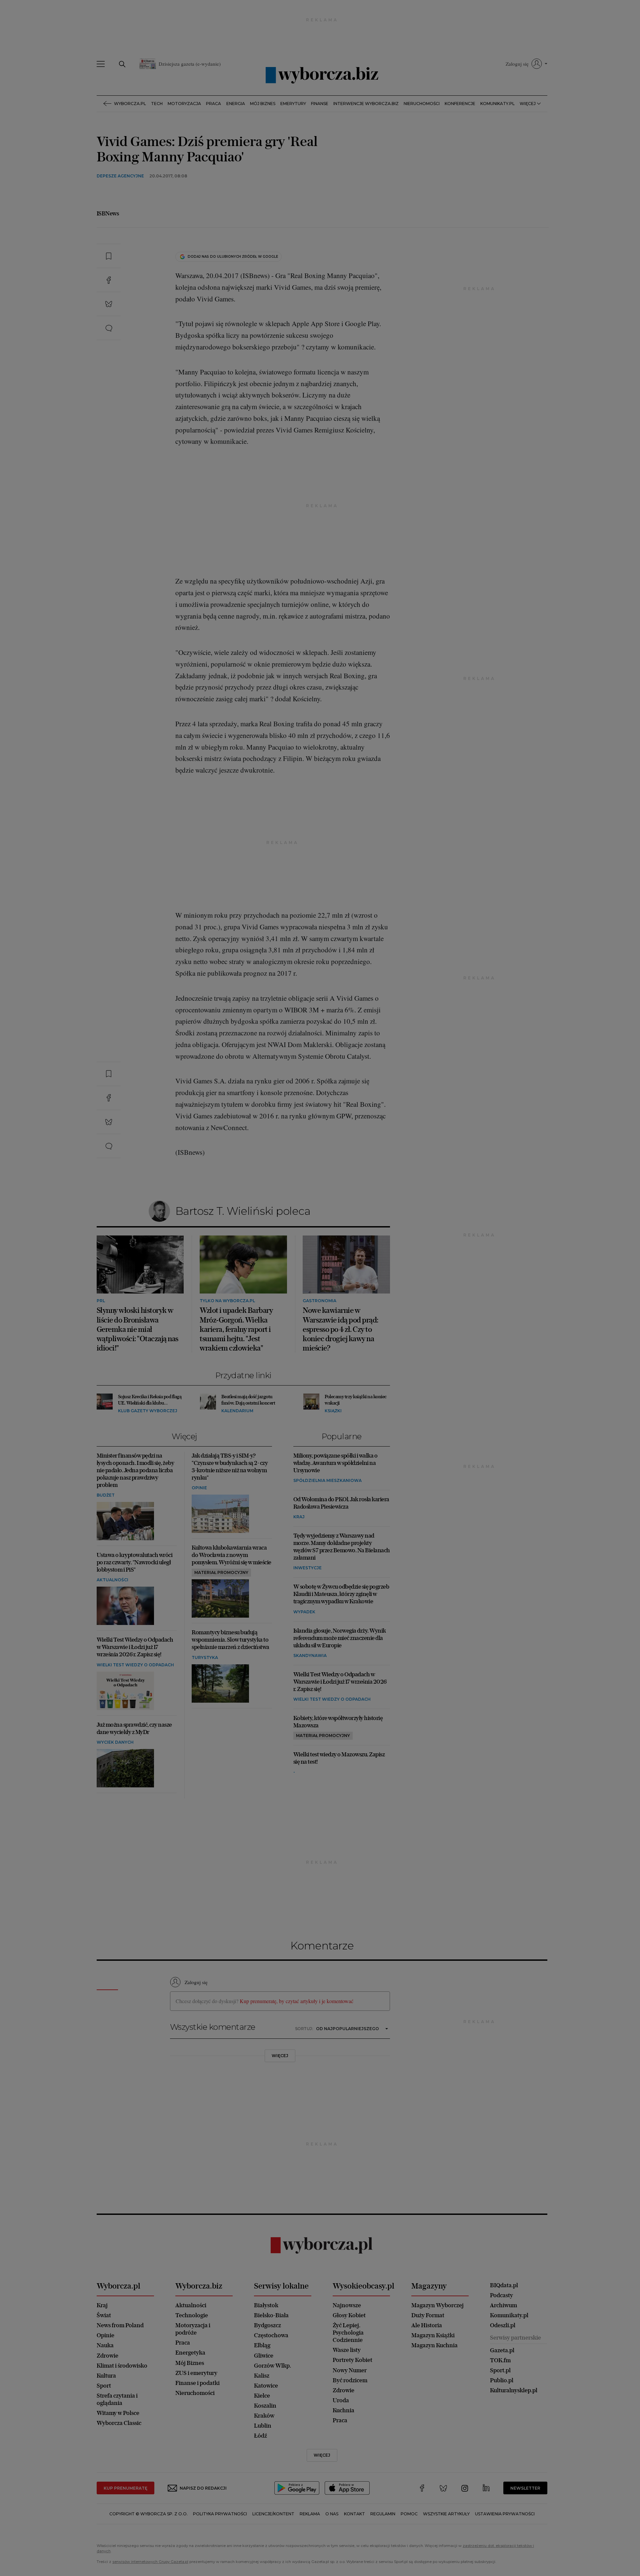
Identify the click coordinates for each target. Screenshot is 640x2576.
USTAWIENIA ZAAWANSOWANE (237, 407)
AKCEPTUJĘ (424, 408)
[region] (320, 339)
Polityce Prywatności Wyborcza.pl (298, 375)
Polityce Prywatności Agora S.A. (374, 375)
